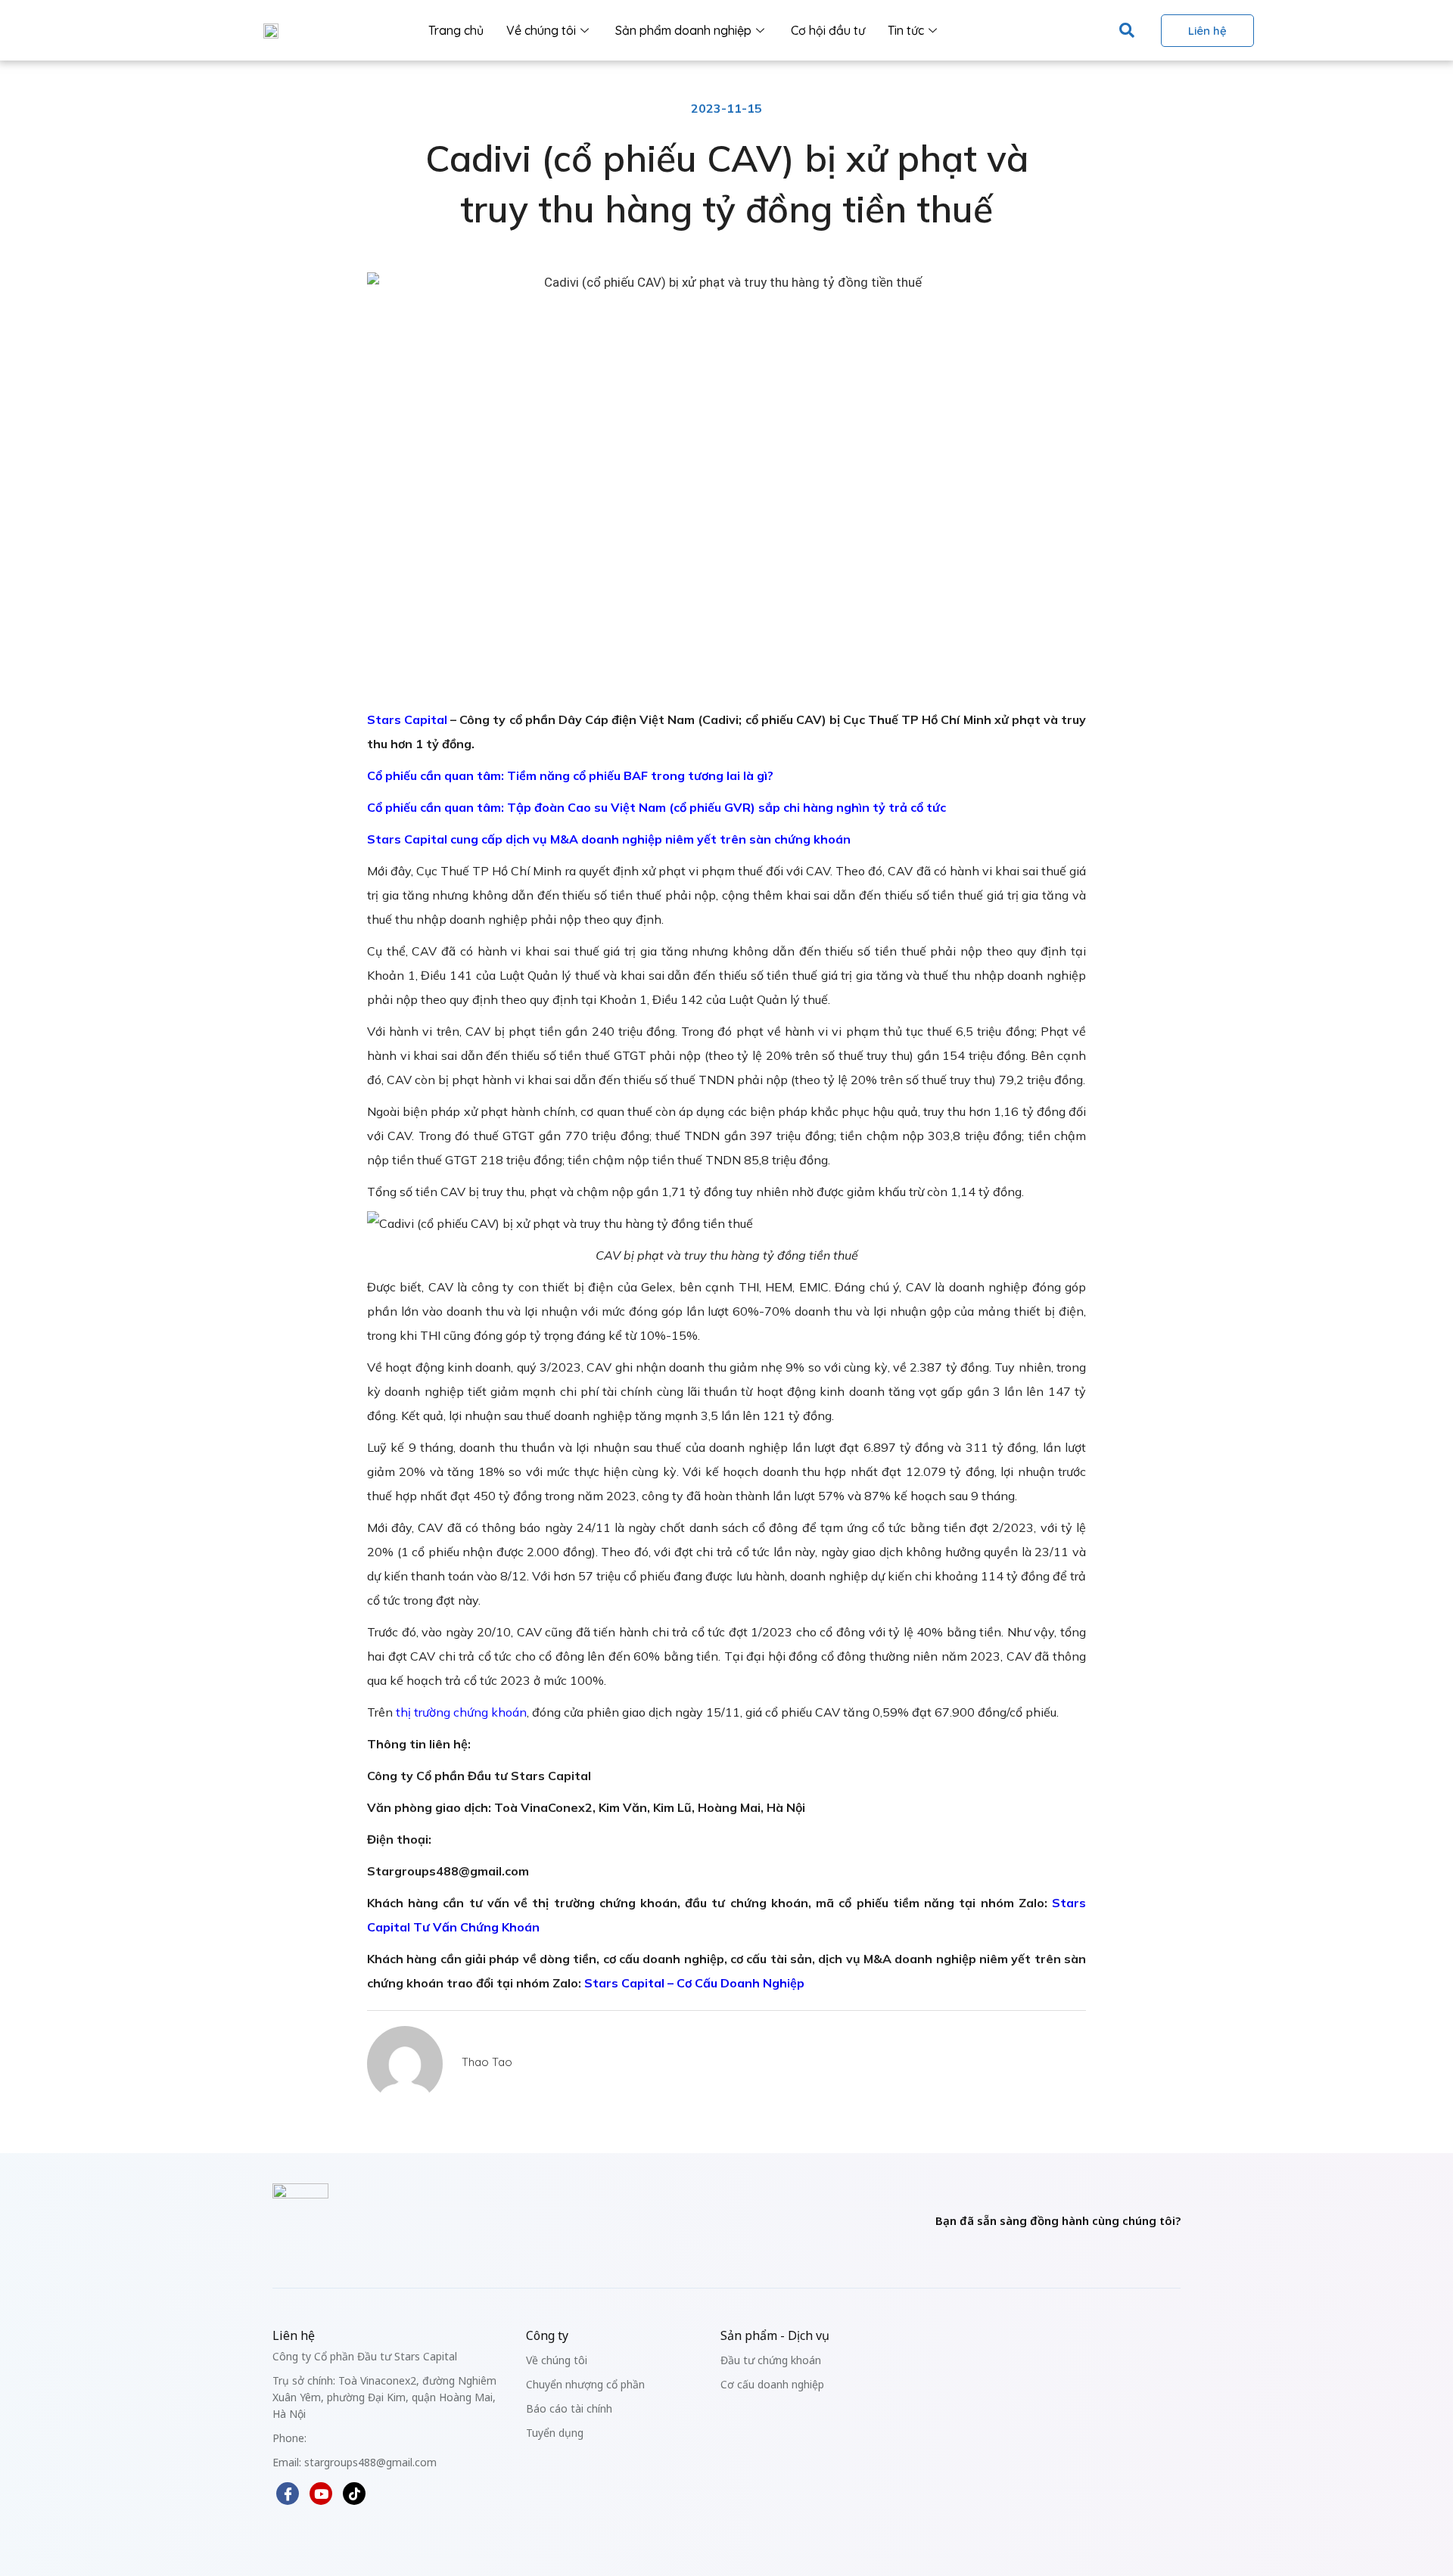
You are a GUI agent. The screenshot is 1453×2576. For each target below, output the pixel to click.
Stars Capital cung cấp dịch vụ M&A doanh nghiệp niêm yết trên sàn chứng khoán (609, 839)
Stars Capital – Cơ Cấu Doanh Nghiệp (694, 1983)
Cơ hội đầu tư (828, 30)
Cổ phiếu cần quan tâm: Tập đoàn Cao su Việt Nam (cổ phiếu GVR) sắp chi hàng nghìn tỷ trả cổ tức (656, 807)
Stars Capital (407, 719)
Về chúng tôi (541, 30)
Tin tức (906, 30)
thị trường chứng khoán (461, 1712)
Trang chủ (456, 30)
